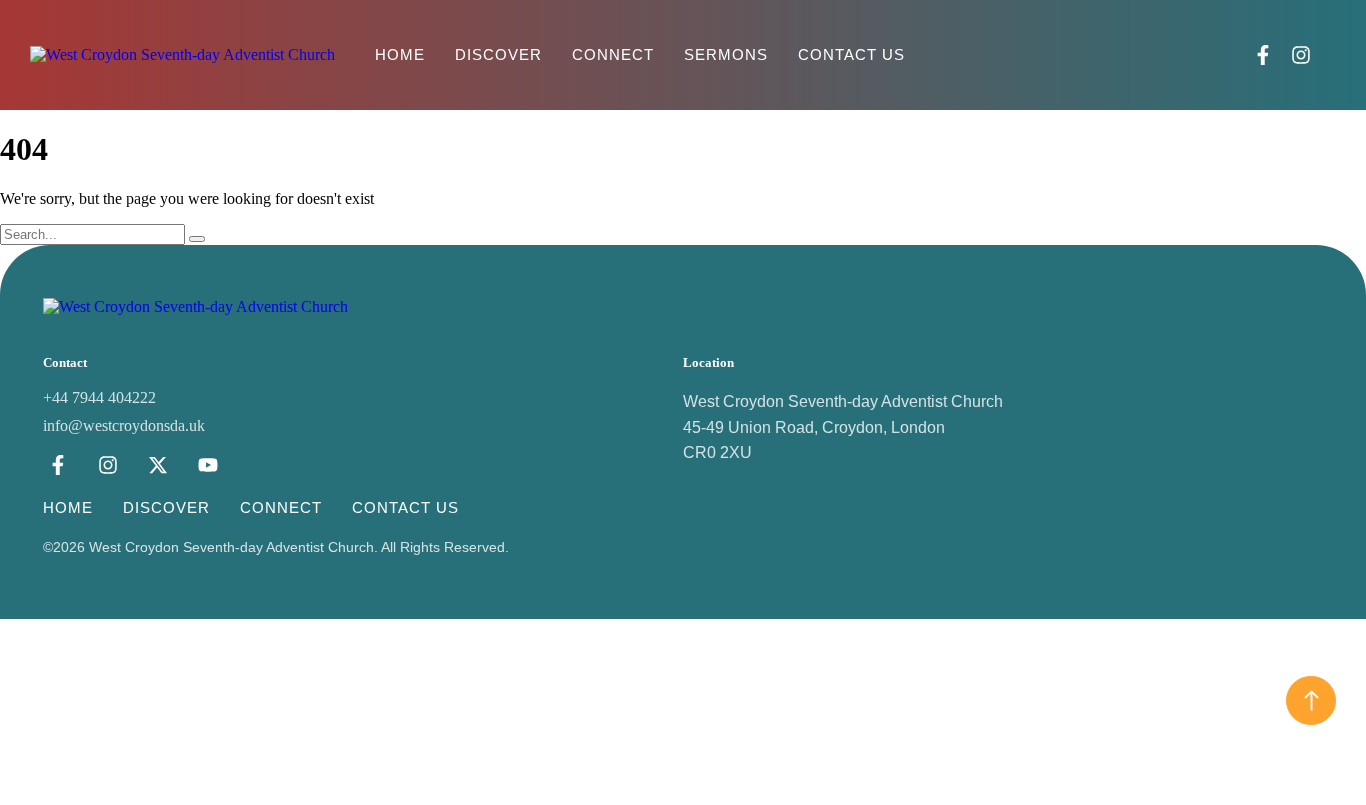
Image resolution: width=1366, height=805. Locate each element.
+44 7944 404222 (99, 397)
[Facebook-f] (1263, 55)
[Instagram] (1301, 55)
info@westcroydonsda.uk (124, 425)
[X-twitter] (158, 465)
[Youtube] (208, 465)
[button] (1333, 55)
